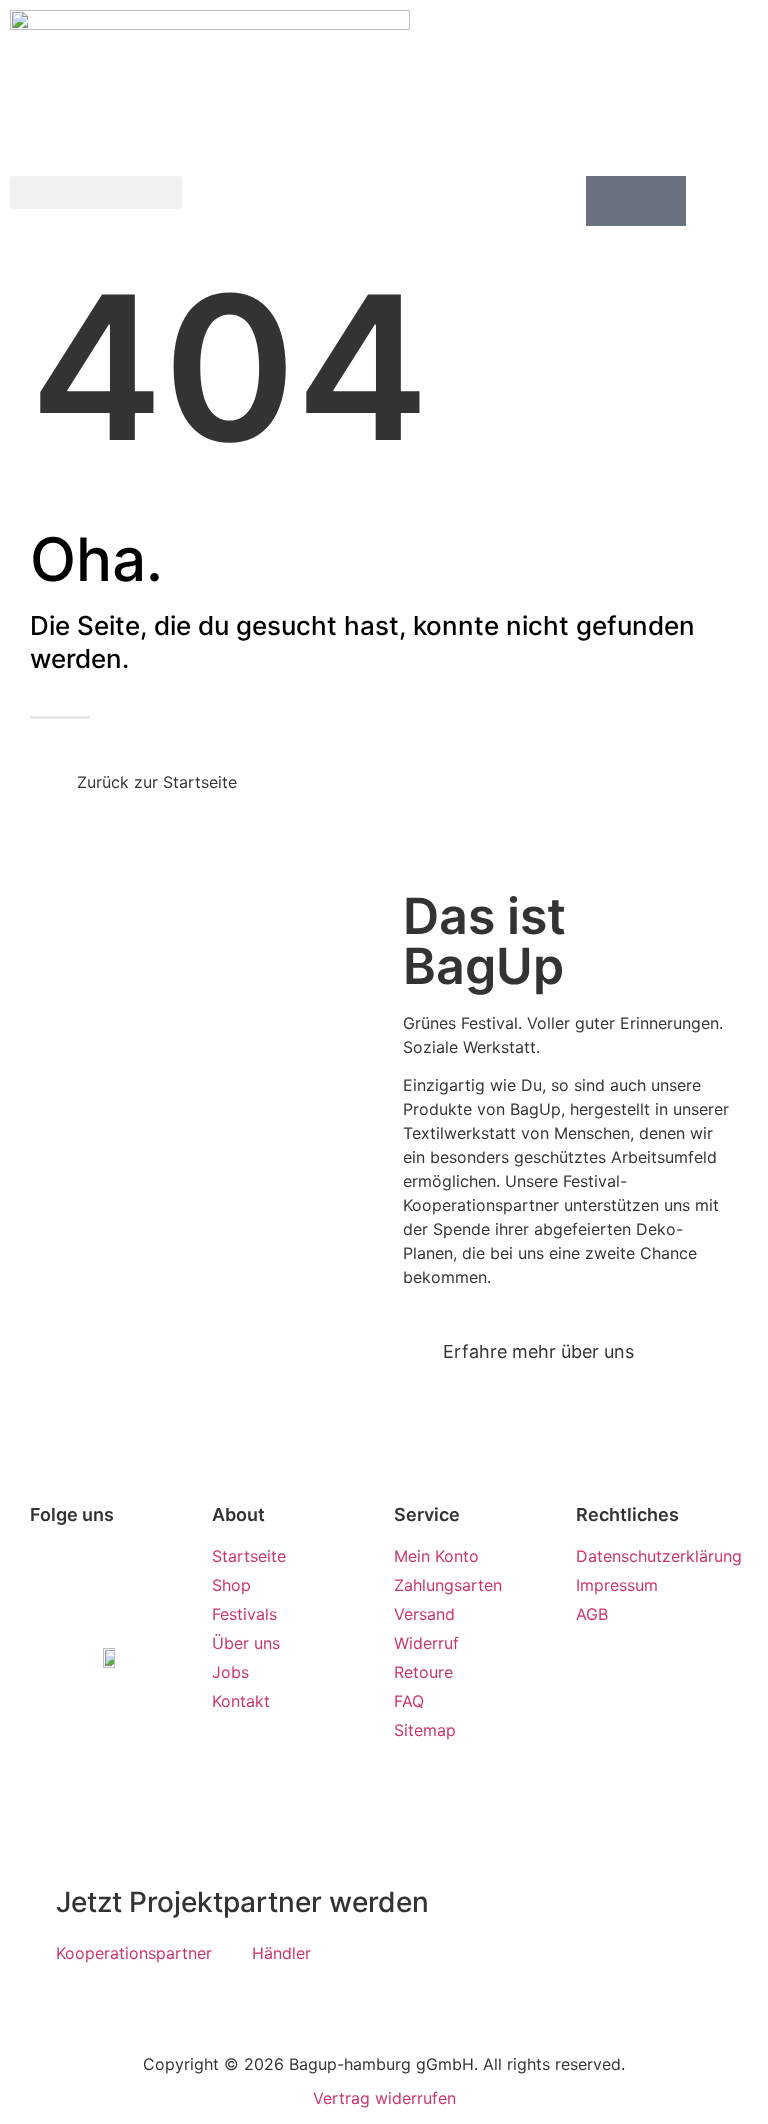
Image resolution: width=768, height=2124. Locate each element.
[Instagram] (111, 1584)
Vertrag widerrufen (384, 2098)
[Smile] (611, 201)
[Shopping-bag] (661, 201)
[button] (96, 192)
